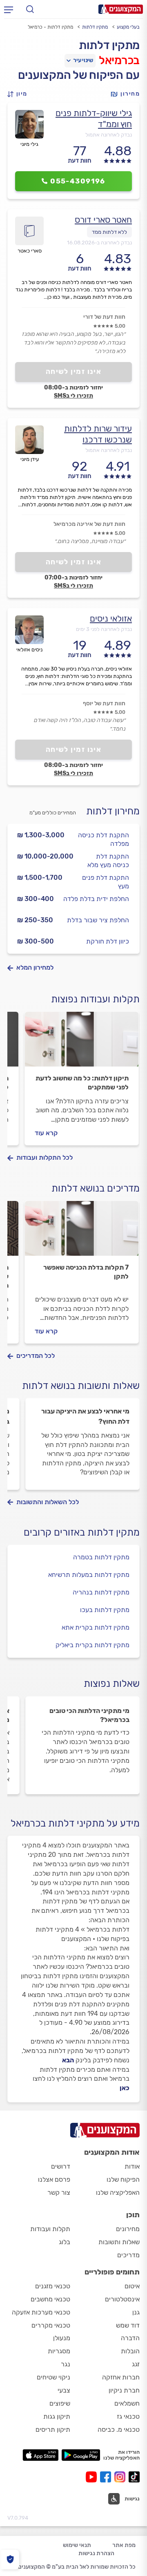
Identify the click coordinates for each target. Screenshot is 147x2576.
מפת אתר (124, 2545)
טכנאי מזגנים (53, 2286)
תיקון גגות (57, 2416)
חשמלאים (127, 2403)
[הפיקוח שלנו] (10, 2559)
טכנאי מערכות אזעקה (41, 2312)
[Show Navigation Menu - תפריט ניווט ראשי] (9, 9)
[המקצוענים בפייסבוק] (107, 2477)
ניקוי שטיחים (53, 2377)
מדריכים (128, 2255)
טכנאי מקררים (51, 2325)
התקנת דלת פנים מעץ (106, 882)
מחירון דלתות (113, 811)
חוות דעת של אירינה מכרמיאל (89, 524)
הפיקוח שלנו (123, 2179)
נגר (66, 2364)
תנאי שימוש (77, 2545)
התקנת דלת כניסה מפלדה (104, 839)
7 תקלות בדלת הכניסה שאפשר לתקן (86, 1272)
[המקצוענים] (121, 9)
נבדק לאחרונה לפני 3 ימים (104, 629)
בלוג (65, 2242)
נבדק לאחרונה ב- (99, 243)
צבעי (64, 2390)
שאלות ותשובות (119, 2242)
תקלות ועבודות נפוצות (95, 999)
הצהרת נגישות (96, 2553)
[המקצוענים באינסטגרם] (121, 2477)
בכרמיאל (119, 60)
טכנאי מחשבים (50, 2299)
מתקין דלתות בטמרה (101, 1557)
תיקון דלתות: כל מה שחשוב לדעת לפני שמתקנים (82, 1083)
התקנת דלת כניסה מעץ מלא (108, 861)
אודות (132, 2166)
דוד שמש (128, 2325)
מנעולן (62, 2338)
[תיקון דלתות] (82, 1043)
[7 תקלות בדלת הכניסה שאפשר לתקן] (82, 1232)
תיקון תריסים (53, 2430)
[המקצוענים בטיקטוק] (134, 2477)
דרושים (61, 2166)
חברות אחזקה (121, 2377)
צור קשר (59, 2193)
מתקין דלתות (95, 27)
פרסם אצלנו (54, 2179)
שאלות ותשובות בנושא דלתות (81, 1386)
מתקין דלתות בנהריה (101, 1592)
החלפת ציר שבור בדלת (98, 920)
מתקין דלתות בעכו (105, 1610)
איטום (132, 2286)
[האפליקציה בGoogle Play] (81, 2455)
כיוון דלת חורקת (108, 941)
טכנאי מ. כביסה (119, 2430)
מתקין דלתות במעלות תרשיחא (89, 1575)
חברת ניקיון (124, 2390)
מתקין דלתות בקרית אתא (96, 1627)
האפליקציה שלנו (118, 2193)
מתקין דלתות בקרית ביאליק (92, 1645)
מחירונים (128, 2229)
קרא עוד (46, 1133)
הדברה (130, 2338)
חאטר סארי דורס (103, 220)
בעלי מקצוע (128, 27)
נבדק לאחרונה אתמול (109, 135)
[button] (20, 94)
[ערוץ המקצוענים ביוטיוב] (93, 2477)
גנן (136, 2312)
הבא (68, 2060)
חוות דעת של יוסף (104, 703)
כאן (125, 2088)
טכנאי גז (128, 2416)
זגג (136, 2364)
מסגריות (59, 2351)
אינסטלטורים (122, 2299)
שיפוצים (60, 2403)
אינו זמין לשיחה (74, 371)
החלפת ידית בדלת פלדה (96, 899)
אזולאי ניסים (111, 618)
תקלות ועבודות (50, 2229)
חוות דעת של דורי (104, 317)
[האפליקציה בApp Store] (40, 2455)
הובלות (130, 2351)
